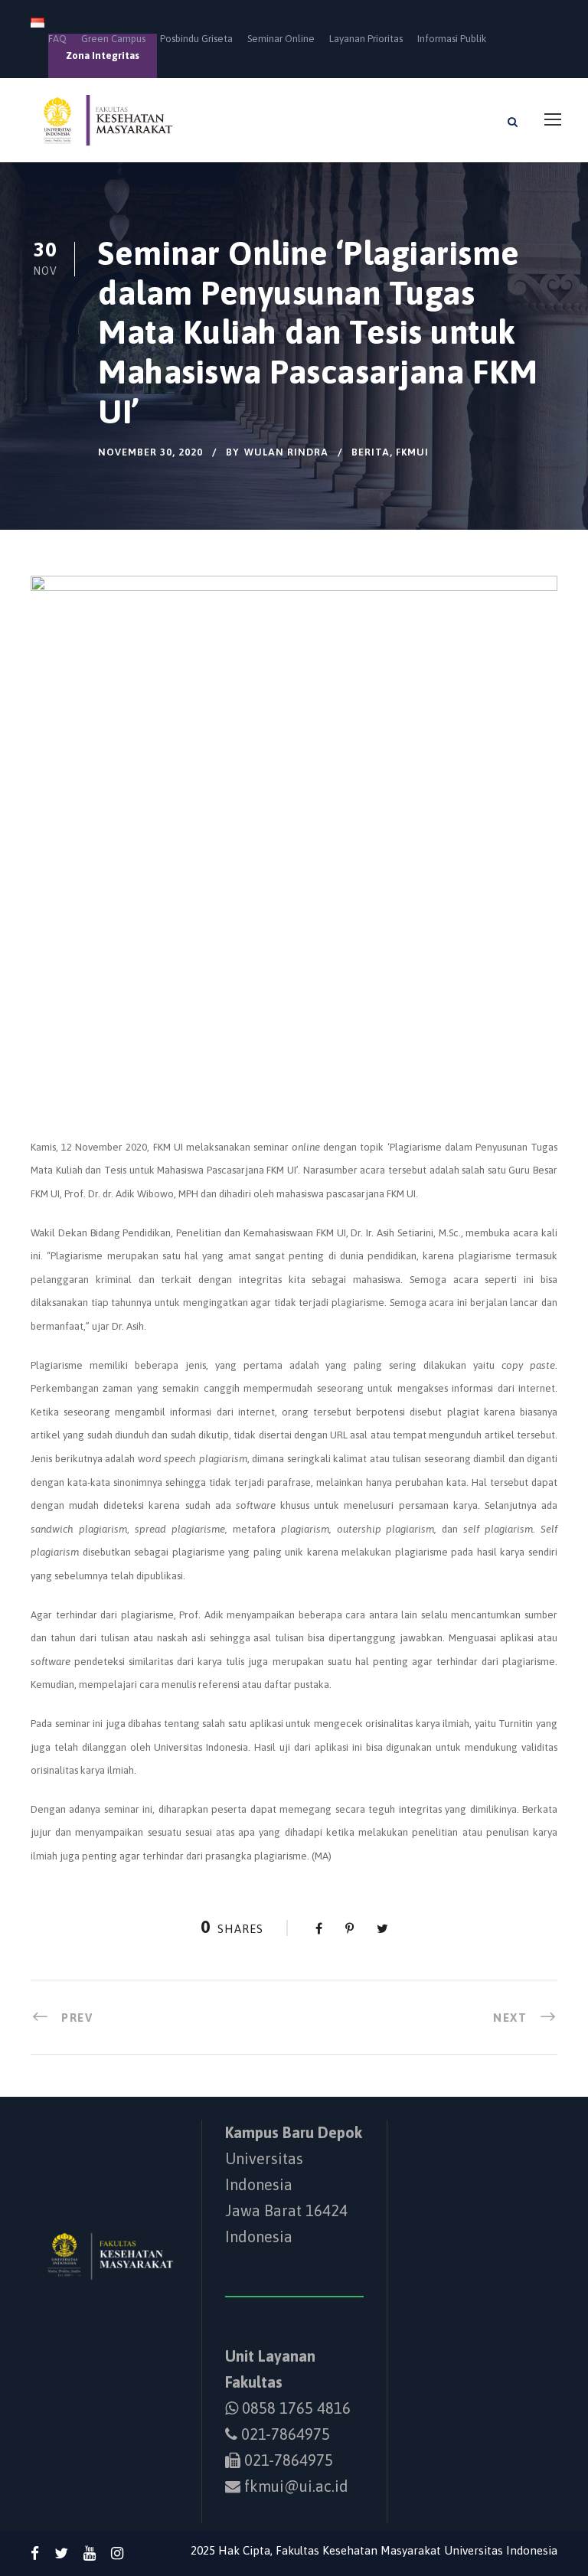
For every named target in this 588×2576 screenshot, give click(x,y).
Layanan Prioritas (366, 39)
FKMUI (412, 452)
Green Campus (113, 39)
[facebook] (35, 2553)
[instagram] (117, 2553)
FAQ (57, 39)
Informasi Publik (452, 39)
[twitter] (61, 2553)
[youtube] (90, 2553)
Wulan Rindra (286, 452)
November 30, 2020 (150, 452)
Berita (371, 452)
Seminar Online (281, 39)
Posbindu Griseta (196, 39)
